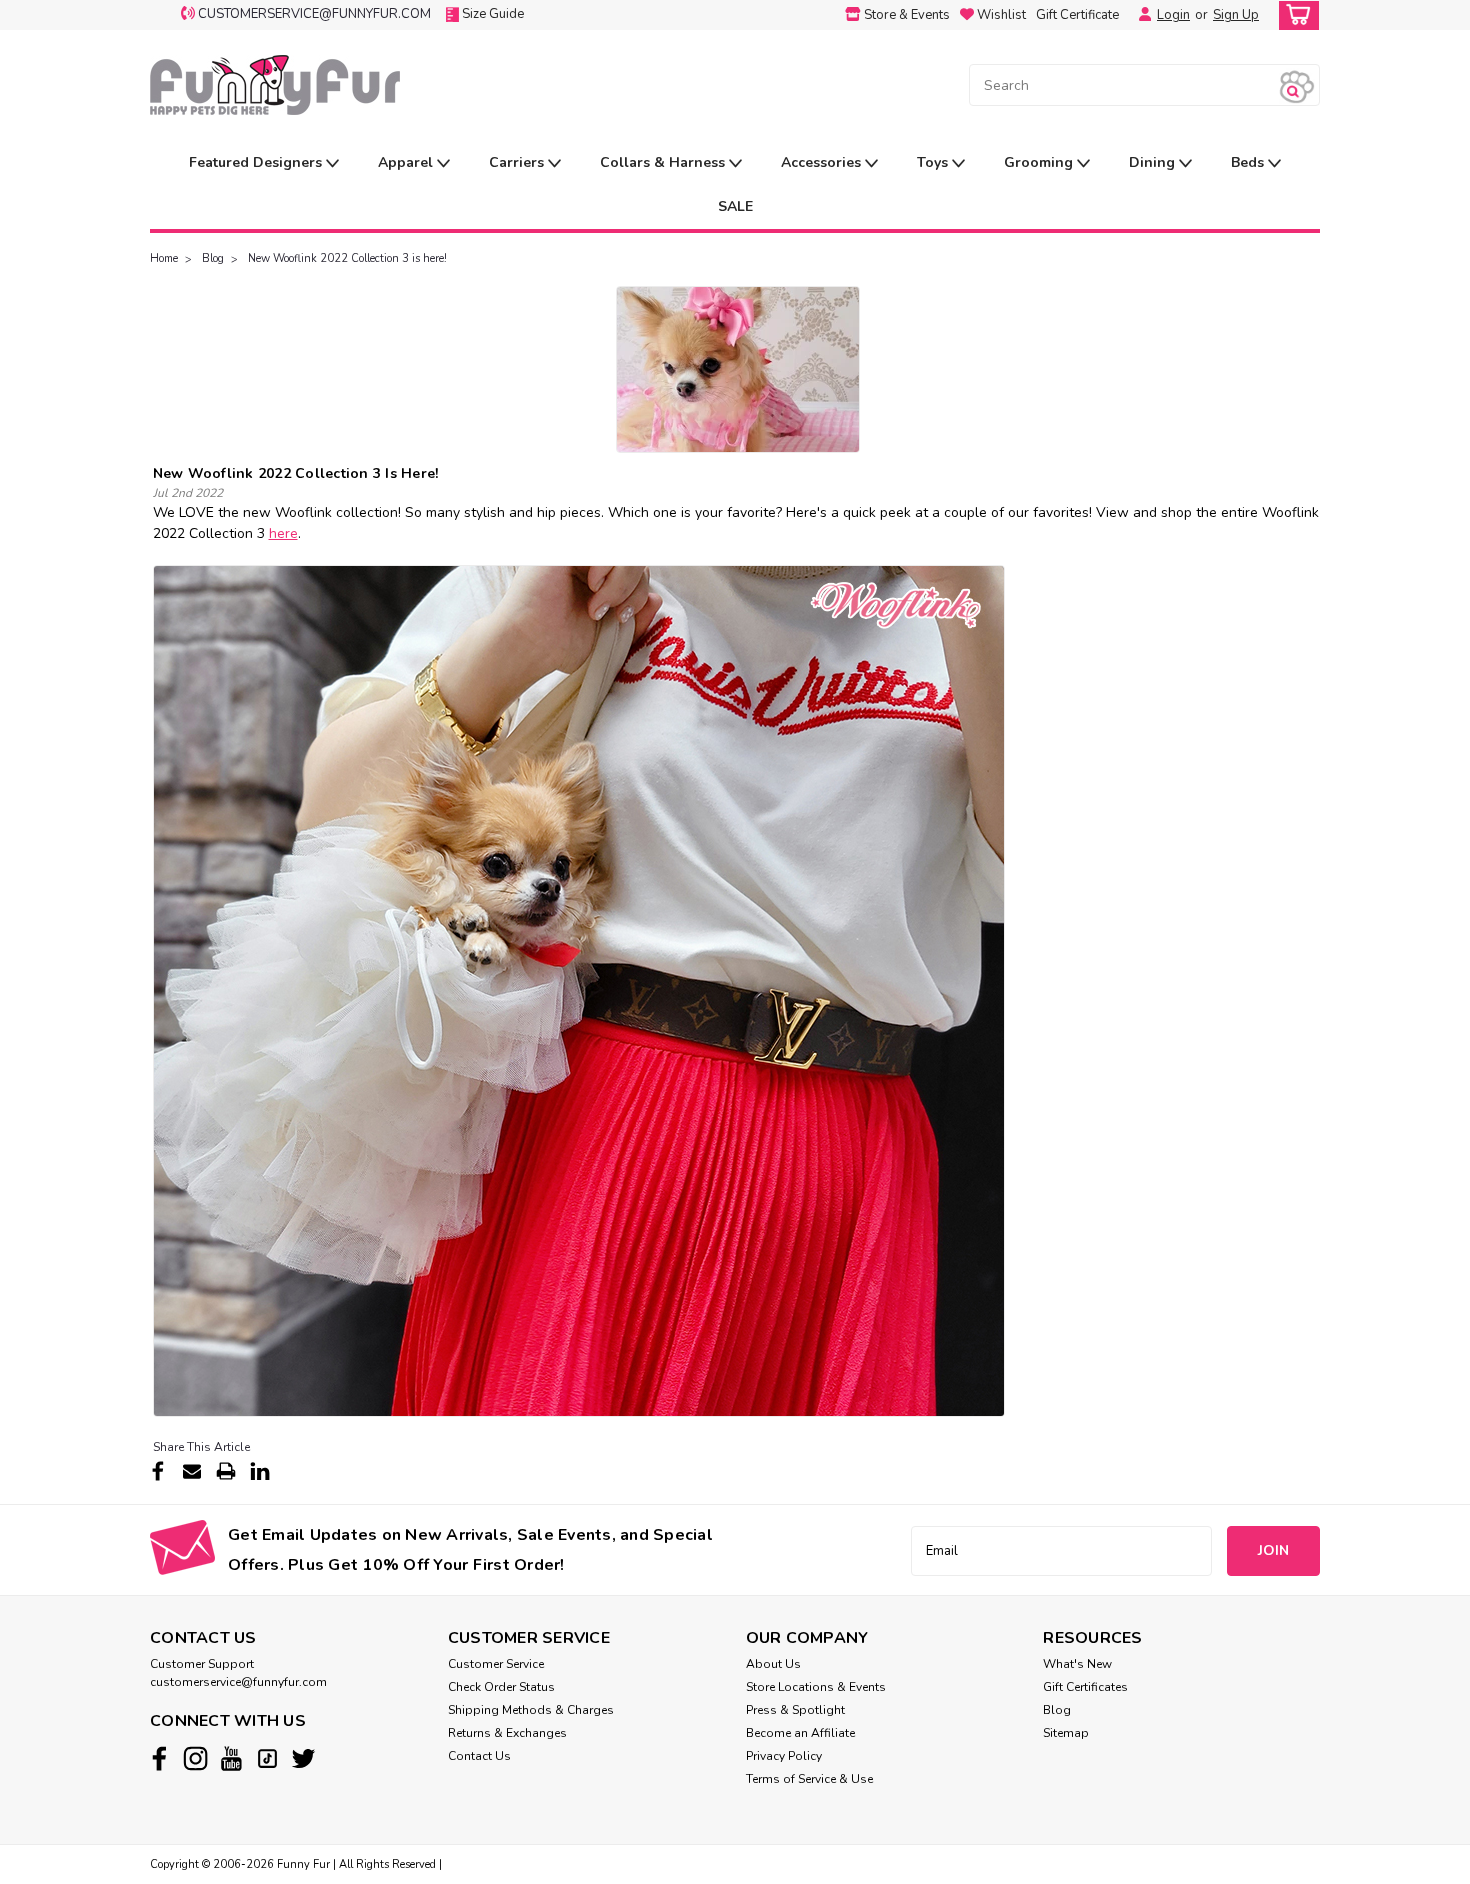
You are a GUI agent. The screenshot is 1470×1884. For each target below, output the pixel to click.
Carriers (518, 162)
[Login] (1140, 15)
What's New (1077, 1664)
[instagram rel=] (195, 1758)
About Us (773, 1664)
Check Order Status (501, 1687)
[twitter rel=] (303, 1758)
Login (1173, 15)
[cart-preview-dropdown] (1294, 15)
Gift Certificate (1077, 15)
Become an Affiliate (800, 1733)
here (283, 533)
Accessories (823, 162)
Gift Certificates (1085, 1687)
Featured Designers (257, 162)
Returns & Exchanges (507, 1733)
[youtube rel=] (231, 1758)
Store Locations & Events (816, 1687)
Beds (1249, 162)
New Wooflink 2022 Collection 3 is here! (347, 258)
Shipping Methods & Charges (531, 1710)
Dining (1154, 162)
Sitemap (1066, 1733)
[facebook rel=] (159, 1758)
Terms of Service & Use (809, 1779)
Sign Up (1236, 15)
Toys (934, 162)
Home (164, 258)
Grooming (1040, 162)
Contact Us (479, 1756)
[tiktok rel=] (267, 1758)
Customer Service (496, 1664)
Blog (213, 258)
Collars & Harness (664, 162)
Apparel (407, 162)
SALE (735, 206)
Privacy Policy (784, 1756)
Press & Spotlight (795, 1710)
